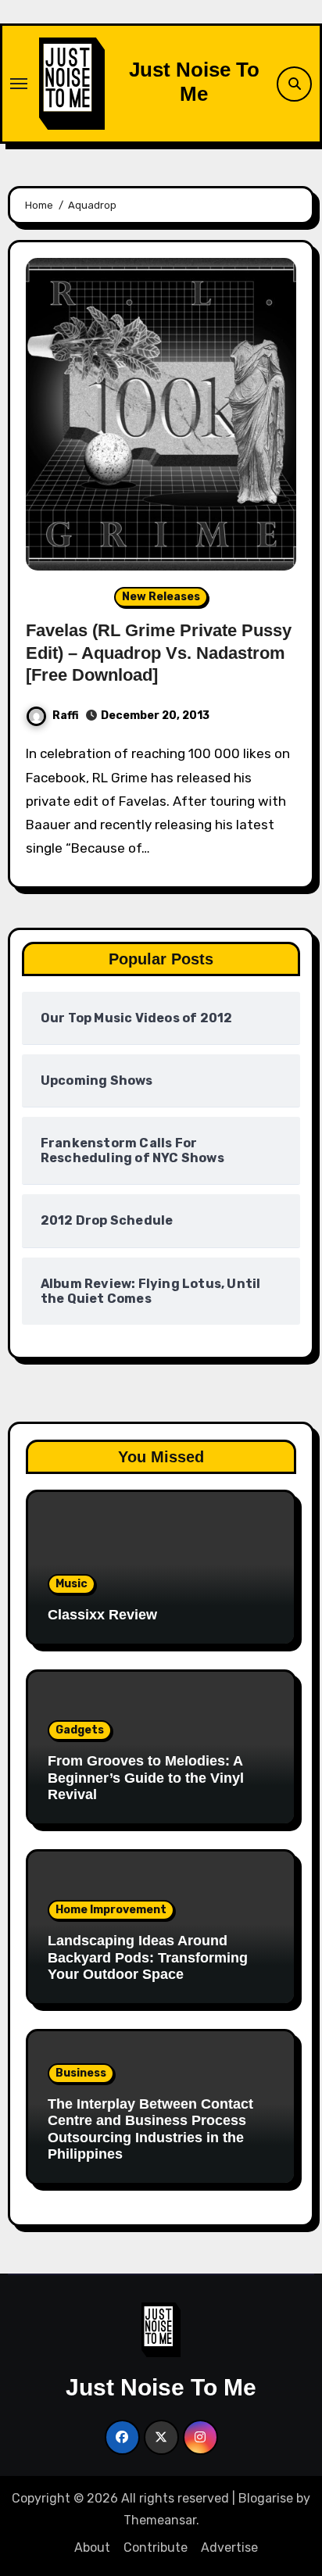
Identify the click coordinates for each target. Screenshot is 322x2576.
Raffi (66, 716)
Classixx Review (102, 1615)
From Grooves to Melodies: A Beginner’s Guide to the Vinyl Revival (146, 1778)
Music (72, 1584)
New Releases (161, 597)
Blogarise (266, 2498)
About (92, 2547)
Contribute (156, 2547)
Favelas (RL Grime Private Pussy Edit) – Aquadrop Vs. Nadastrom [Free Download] (159, 653)
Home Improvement (111, 1910)
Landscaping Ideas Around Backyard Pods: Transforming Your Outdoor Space (148, 1957)
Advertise (229, 2547)
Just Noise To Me (194, 82)
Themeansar (160, 2520)
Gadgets (80, 1730)
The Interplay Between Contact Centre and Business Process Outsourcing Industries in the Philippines (150, 2129)
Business (81, 2073)
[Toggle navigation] (19, 84)
